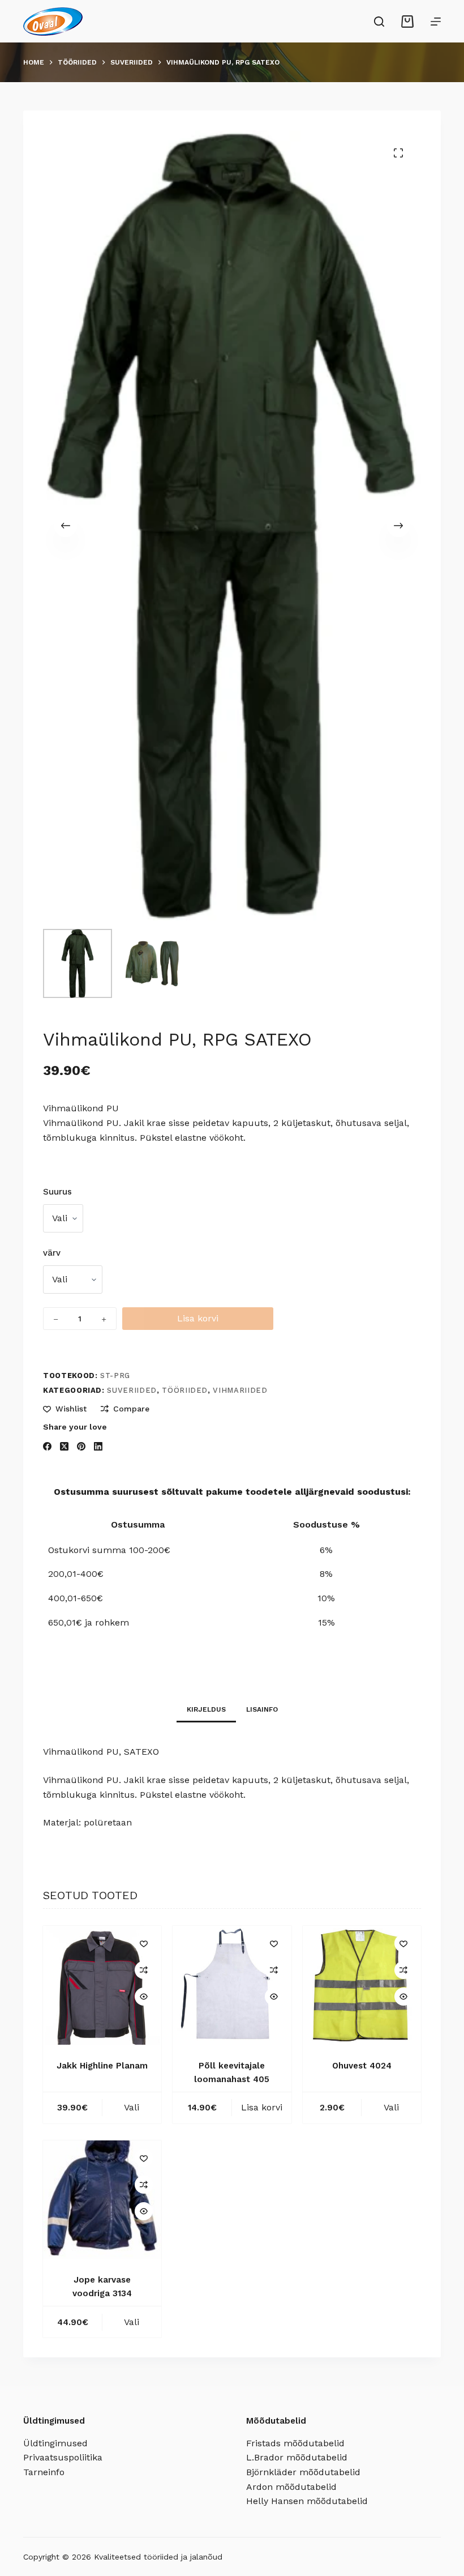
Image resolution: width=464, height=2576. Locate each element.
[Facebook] (47, 1446)
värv (52, 1253)
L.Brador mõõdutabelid (297, 2457)
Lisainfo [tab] (262, 1709)
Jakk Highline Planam (102, 2066)
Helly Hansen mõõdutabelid (307, 2501)
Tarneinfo (44, 2472)
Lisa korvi (198, 1318)
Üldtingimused (55, 2443)
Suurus (57, 1192)
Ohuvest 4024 (362, 2066)
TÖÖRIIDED (185, 1390)
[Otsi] (379, 22)
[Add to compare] (144, 1970)
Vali (132, 2107)
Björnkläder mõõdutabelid (303, 2472)
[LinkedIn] (98, 1446)
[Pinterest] (81, 1446)
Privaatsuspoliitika (63, 2457)
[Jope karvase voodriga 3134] (102, 2200)
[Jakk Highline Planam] (102, 1985)
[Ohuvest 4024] (362, 1985)
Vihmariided (240, 1390)
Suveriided (132, 1390)
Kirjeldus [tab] (206, 1709)
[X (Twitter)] (64, 1446)
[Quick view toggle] (144, 1997)
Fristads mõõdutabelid (295, 2443)
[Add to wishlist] (144, 1943)
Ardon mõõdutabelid (291, 2487)
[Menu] (436, 22)
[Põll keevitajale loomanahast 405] (232, 1985)
